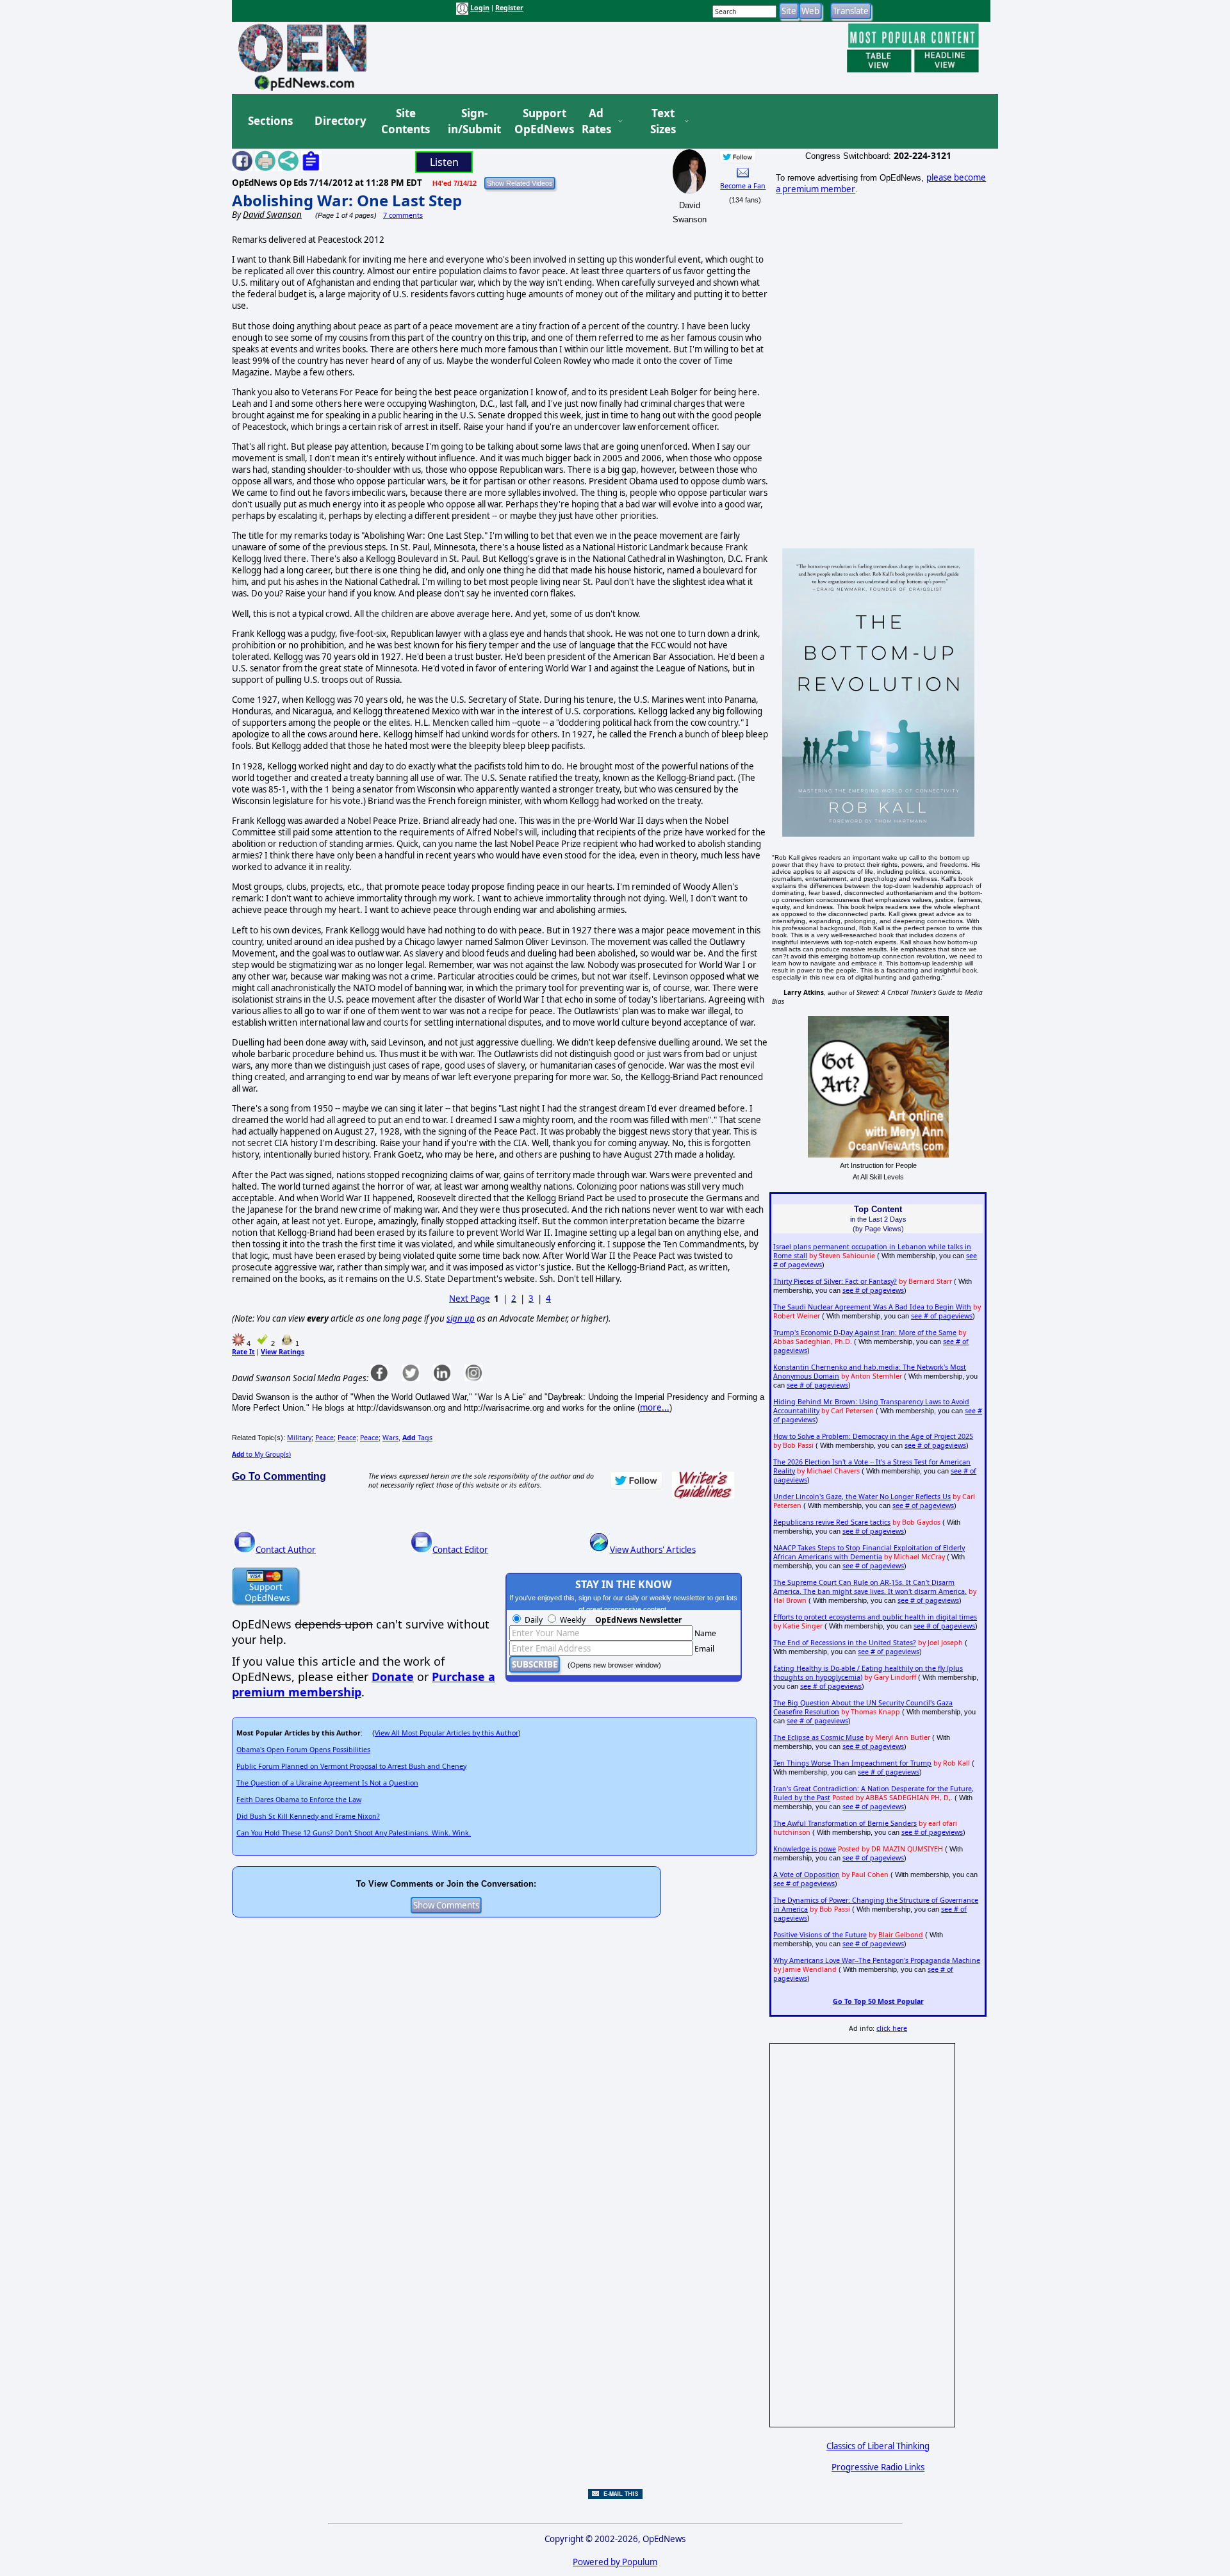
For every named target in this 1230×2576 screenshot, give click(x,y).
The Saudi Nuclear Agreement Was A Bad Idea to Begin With (872, 1307)
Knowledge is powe (805, 1849)
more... (655, 1407)
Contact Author (286, 1550)
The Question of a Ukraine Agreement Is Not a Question (327, 1783)
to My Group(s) (261, 1454)
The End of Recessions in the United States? (845, 1643)
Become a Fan (743, 186)
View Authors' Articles (653, 1550)
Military (299, 1438)
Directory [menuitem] (340, 121)
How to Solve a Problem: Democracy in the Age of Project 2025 (873, 1436)
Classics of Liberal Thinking (878, 2446)
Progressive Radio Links (878, 2467)
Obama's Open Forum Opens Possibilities (303, 1750)
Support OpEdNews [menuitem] (539, 121)
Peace (324, 1438)
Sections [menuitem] (270, 121)
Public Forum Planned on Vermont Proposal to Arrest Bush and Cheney (351, 1766)
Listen (444, 162)
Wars (390, 1438)
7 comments (403, 215)
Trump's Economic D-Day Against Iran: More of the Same (865, 1333)
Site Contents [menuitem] (406, 121)
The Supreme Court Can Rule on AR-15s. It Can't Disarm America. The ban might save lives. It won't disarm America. (870, 1587)
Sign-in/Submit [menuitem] (473, 121)
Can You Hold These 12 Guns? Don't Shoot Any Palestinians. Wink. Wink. (354, 1833)
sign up (461, 1318)
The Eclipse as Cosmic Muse (818, 1737)
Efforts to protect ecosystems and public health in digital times (875, 1617)
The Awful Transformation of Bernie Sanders (845, 1823)
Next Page (470, 1299)
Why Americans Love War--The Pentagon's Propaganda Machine (877, 1960)
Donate (393, 1677)
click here (892, 2028)
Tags (417, 1438)
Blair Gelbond (901, 1935)
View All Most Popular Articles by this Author (447, 1733)
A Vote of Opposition (807, 1875)
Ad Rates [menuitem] (596, 121)
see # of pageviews (873, 1290)
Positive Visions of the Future (820, 1935)
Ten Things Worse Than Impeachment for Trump (852, 1763)
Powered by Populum (615, 2562)
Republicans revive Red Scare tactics (832, 1522)
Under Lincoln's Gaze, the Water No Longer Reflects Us (862, 1497)
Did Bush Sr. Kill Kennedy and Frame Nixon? (308, 1816)
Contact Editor (460, 1550)
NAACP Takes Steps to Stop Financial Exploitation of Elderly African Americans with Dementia (869, 1552)
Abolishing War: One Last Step (347, 200)
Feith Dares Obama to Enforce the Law (299, 1800)
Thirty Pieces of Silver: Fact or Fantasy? (835, 1281)
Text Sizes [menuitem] (663, 121)
